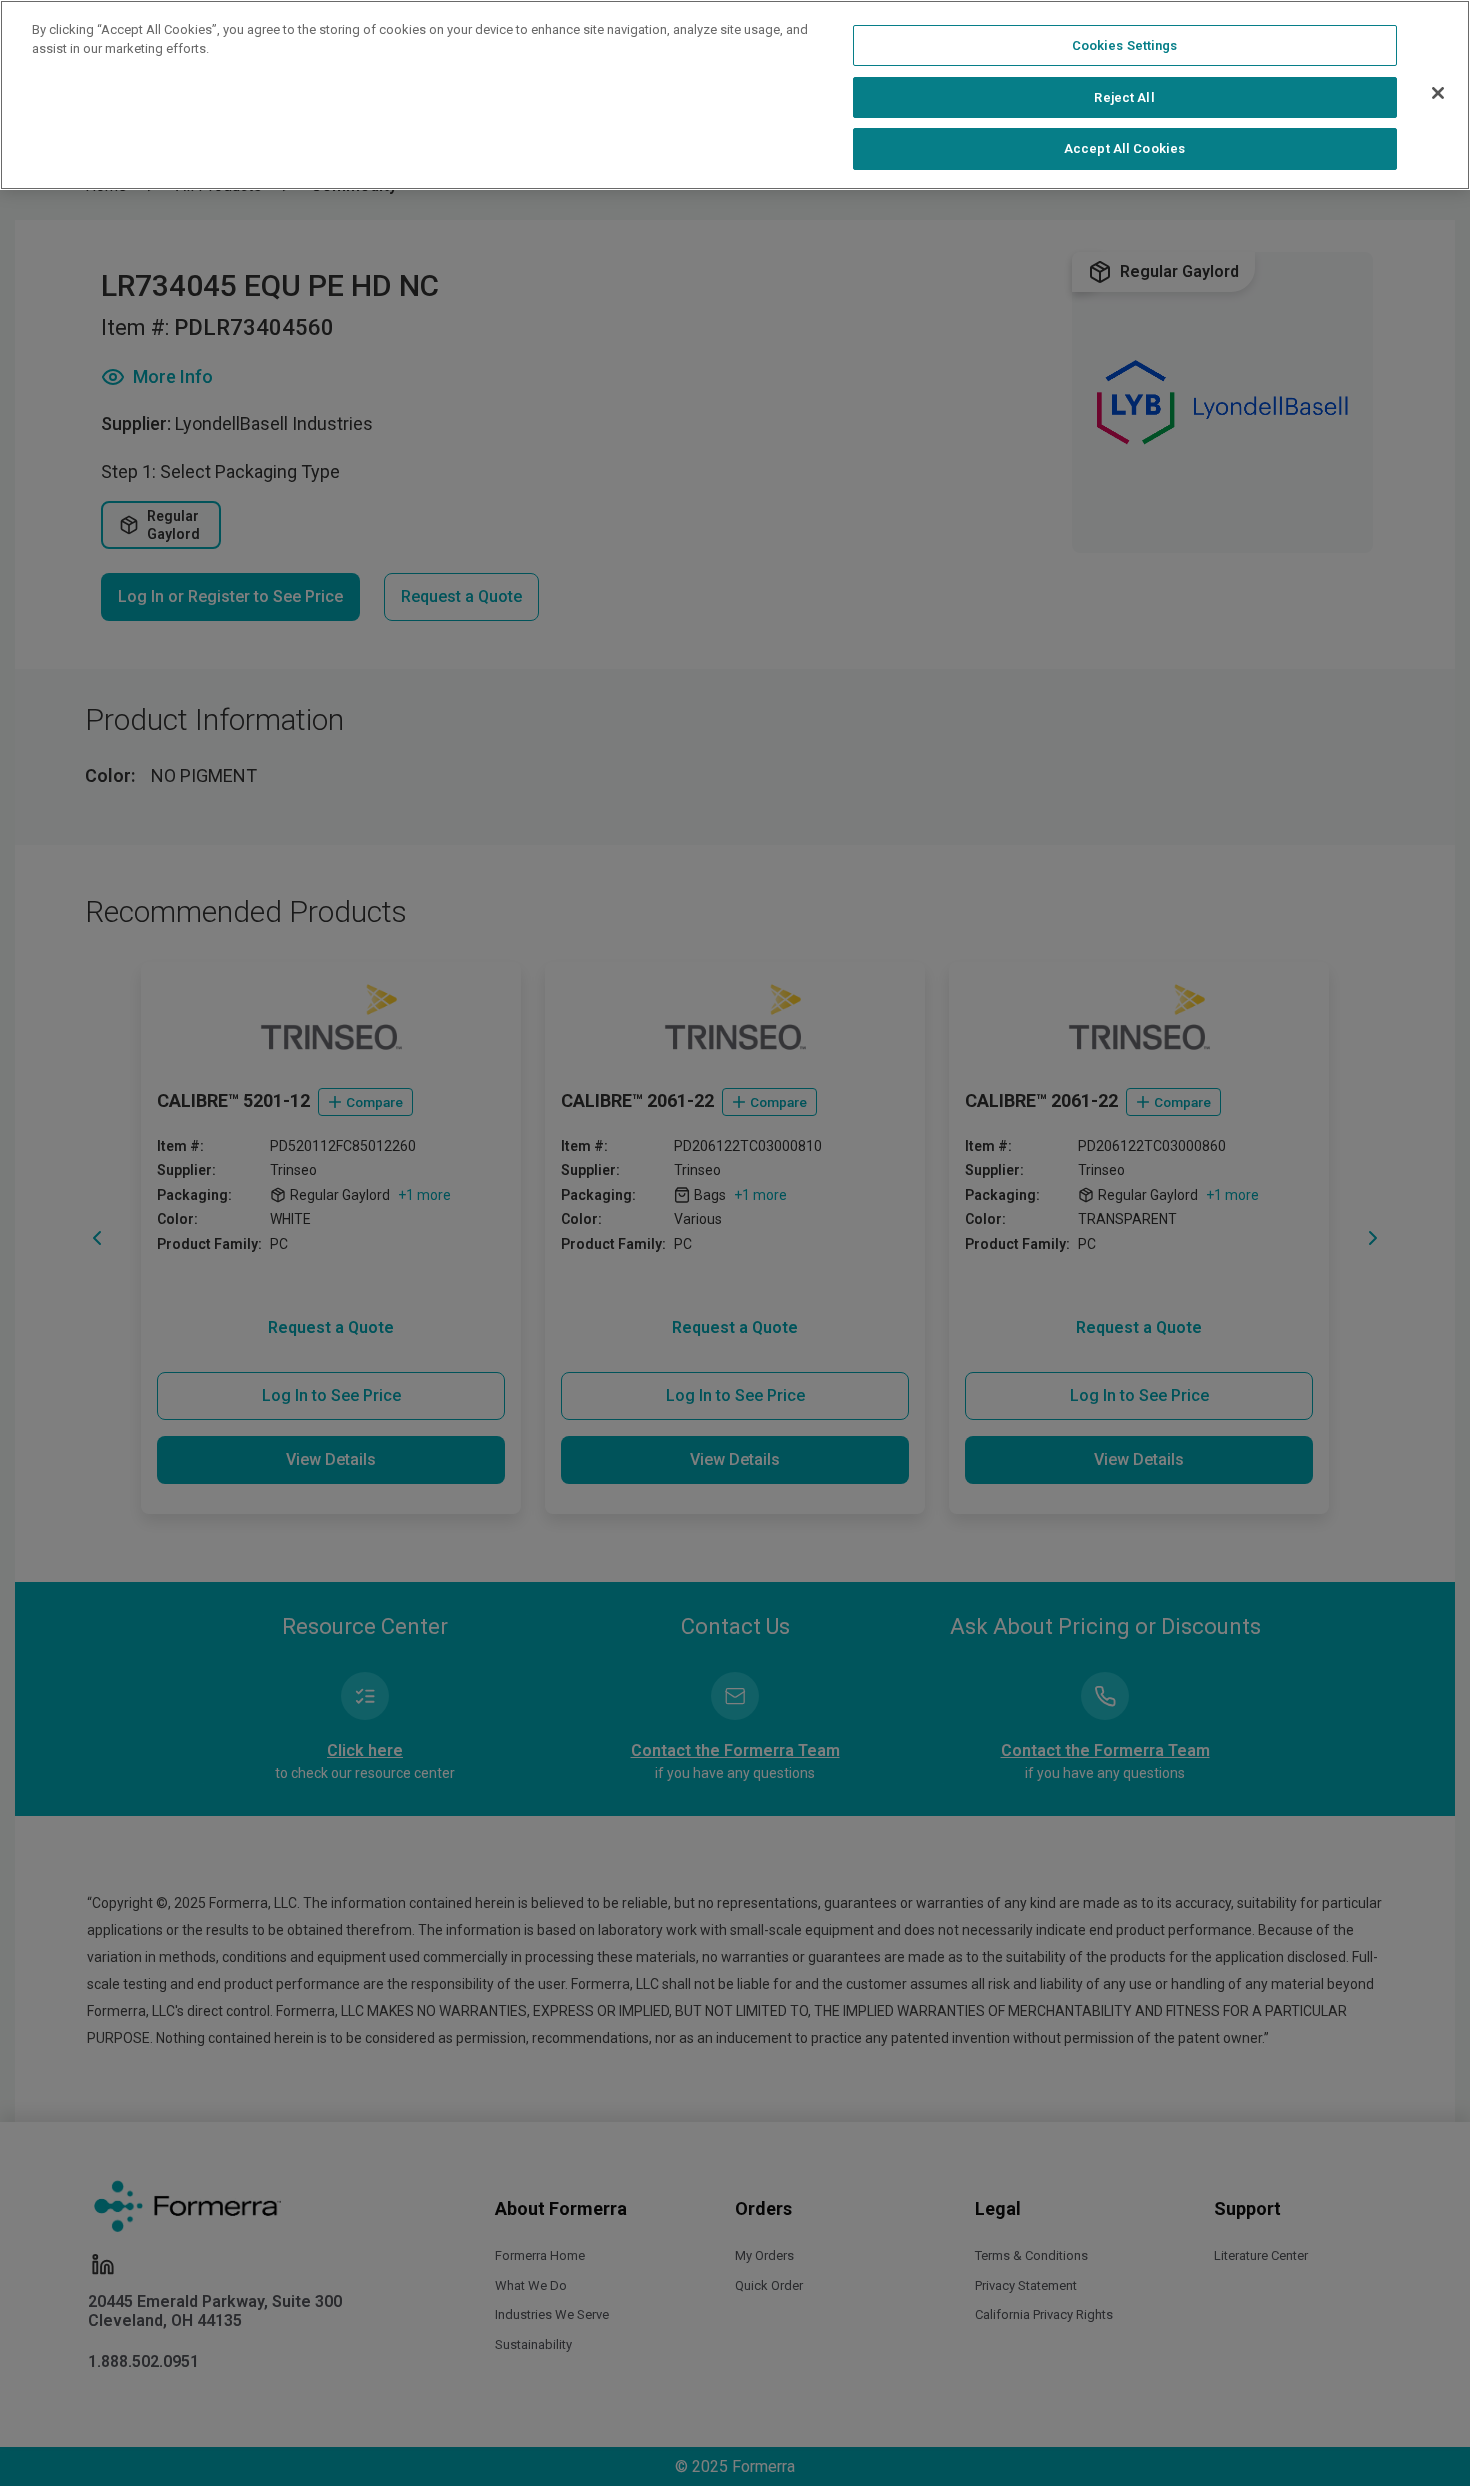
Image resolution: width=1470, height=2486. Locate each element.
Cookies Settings (1125, 45)
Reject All (1124, 97)
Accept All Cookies (1124, 148)
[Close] (1438, 93)
